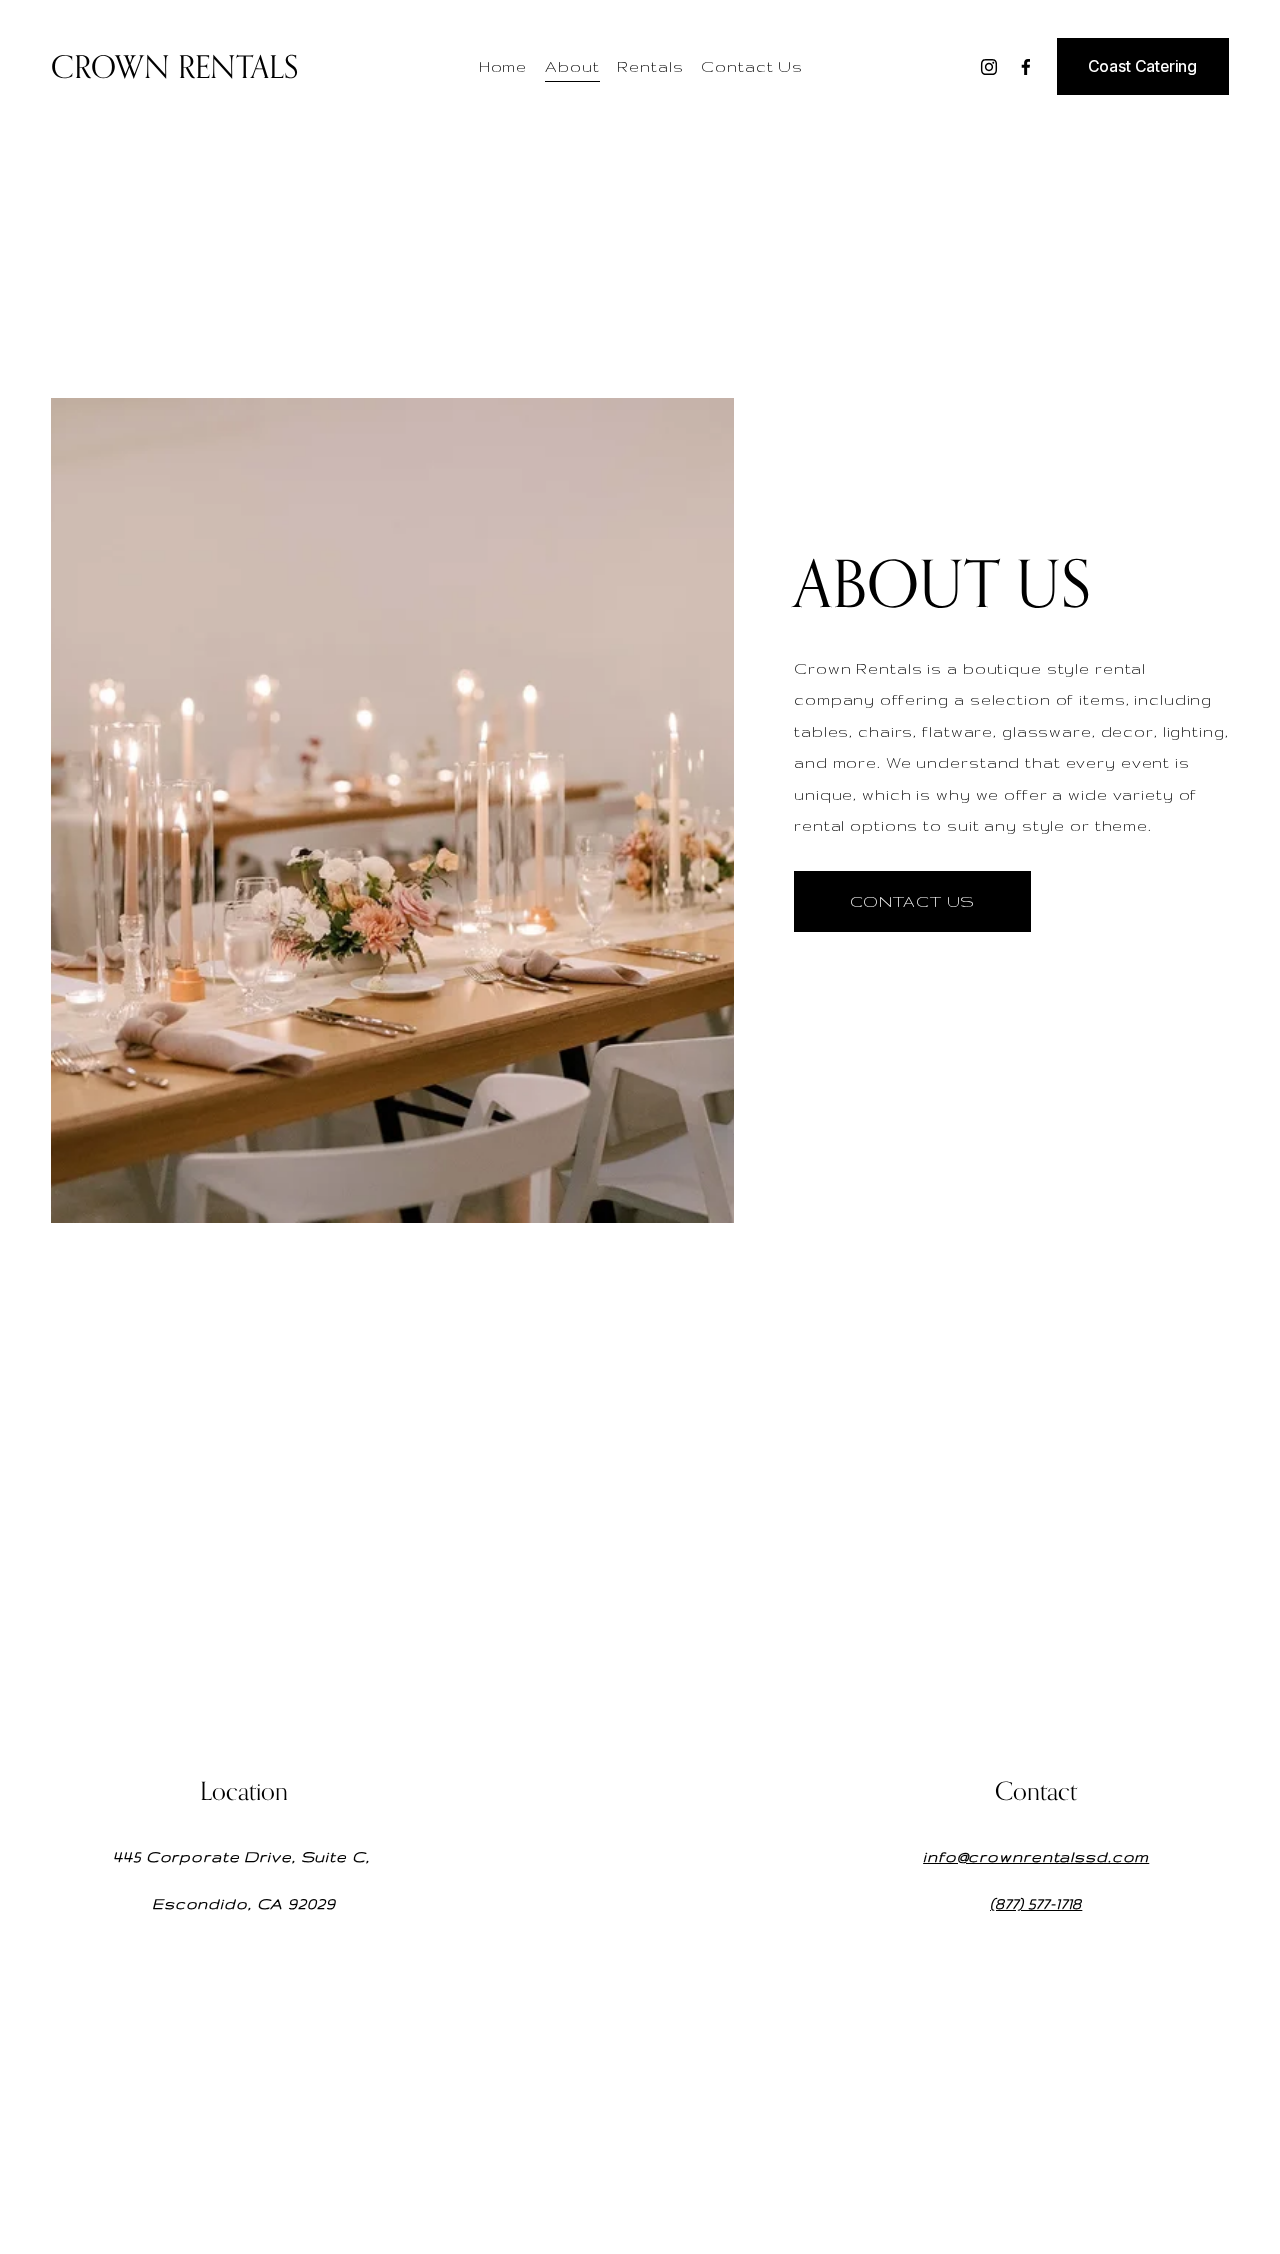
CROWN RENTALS (174, 66)
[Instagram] (989, 67)
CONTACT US (913, 901)
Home (503, 66)
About (572, 66)
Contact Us (752, 66)
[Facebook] (1026, 67)
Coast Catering (1142, 66)
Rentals (650, 66)
